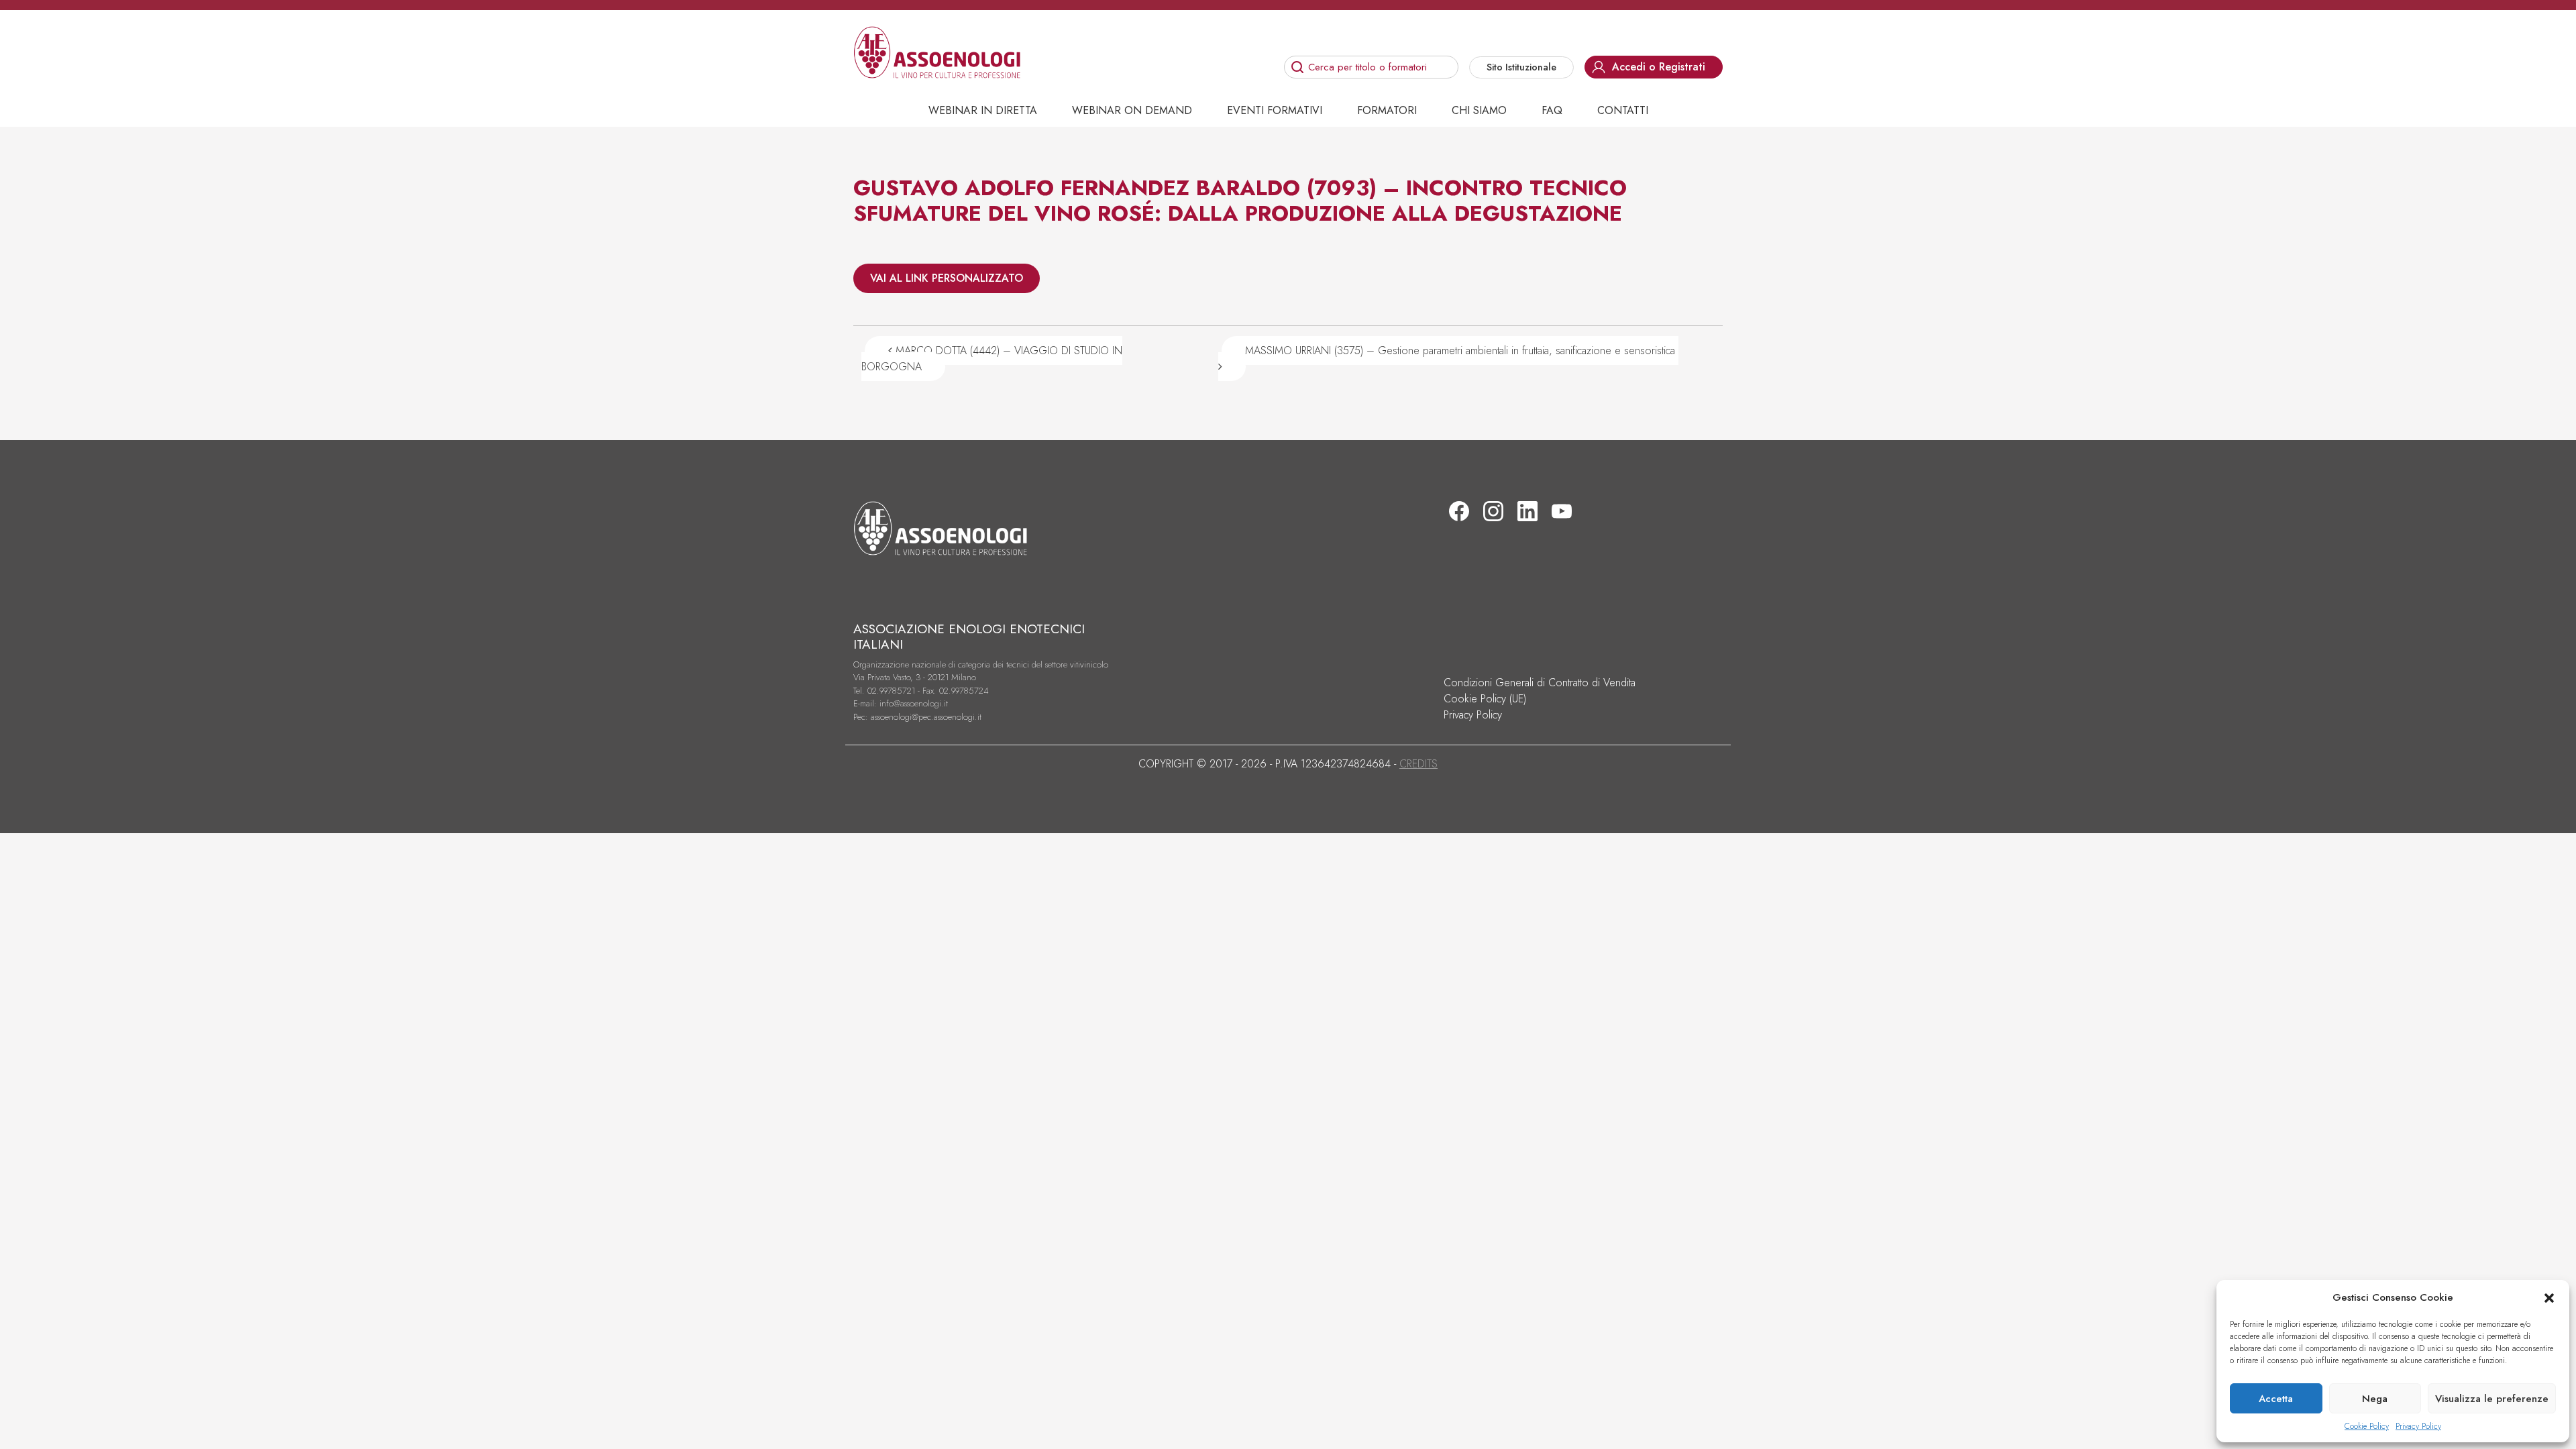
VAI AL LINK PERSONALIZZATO (947, 278)
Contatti (1623, 110)
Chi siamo (1479, 110)
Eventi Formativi (1275, 110)
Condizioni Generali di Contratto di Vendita (1540, 683)
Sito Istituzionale (1521, 67)
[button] (2549, 1297)
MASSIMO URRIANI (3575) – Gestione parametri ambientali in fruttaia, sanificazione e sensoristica (1462, 351)
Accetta (2276, 1399)
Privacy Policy (2418, 1426)
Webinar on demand (1132, 110)
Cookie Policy (2367, 1426)
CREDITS (1418, 764)
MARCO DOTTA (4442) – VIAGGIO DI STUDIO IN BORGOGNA (992, 359)
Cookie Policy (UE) (1485, 699)
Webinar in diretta (983, 110)
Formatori (1387, 110)
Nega (2375, 1399)
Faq (1552, 110)
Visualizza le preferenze (2492, 1399)
